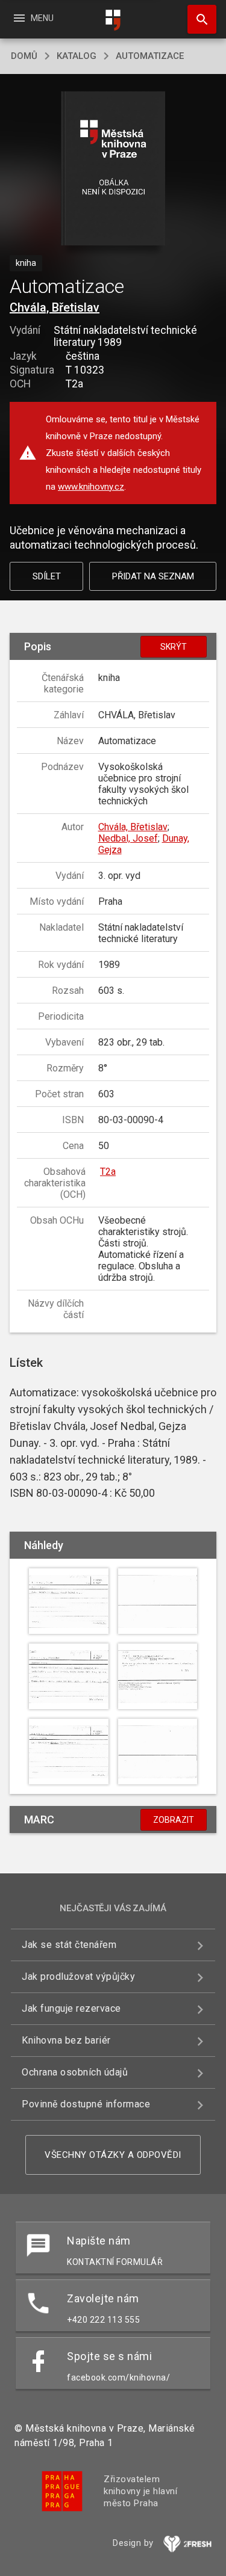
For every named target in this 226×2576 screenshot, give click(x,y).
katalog (77, 56)
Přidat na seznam (153, 576)
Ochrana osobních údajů (75, 2072)
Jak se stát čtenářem (69, 1945)
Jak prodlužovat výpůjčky (78, 1977)
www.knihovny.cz (91, 487)
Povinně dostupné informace (86, 2104)
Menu (33, 18)
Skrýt (174, 647)
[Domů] (113, 20)
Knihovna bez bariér (66, 2040)
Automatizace (150, 56)
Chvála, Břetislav (55, 307)
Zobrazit (174, 1820)
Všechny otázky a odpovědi (113, 2155)
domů (24, 56)
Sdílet (47, 576)
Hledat (198, 19)
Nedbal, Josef (128, 838)
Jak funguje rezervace (71, 2008)
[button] (113, 169)
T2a (108, 1172)
